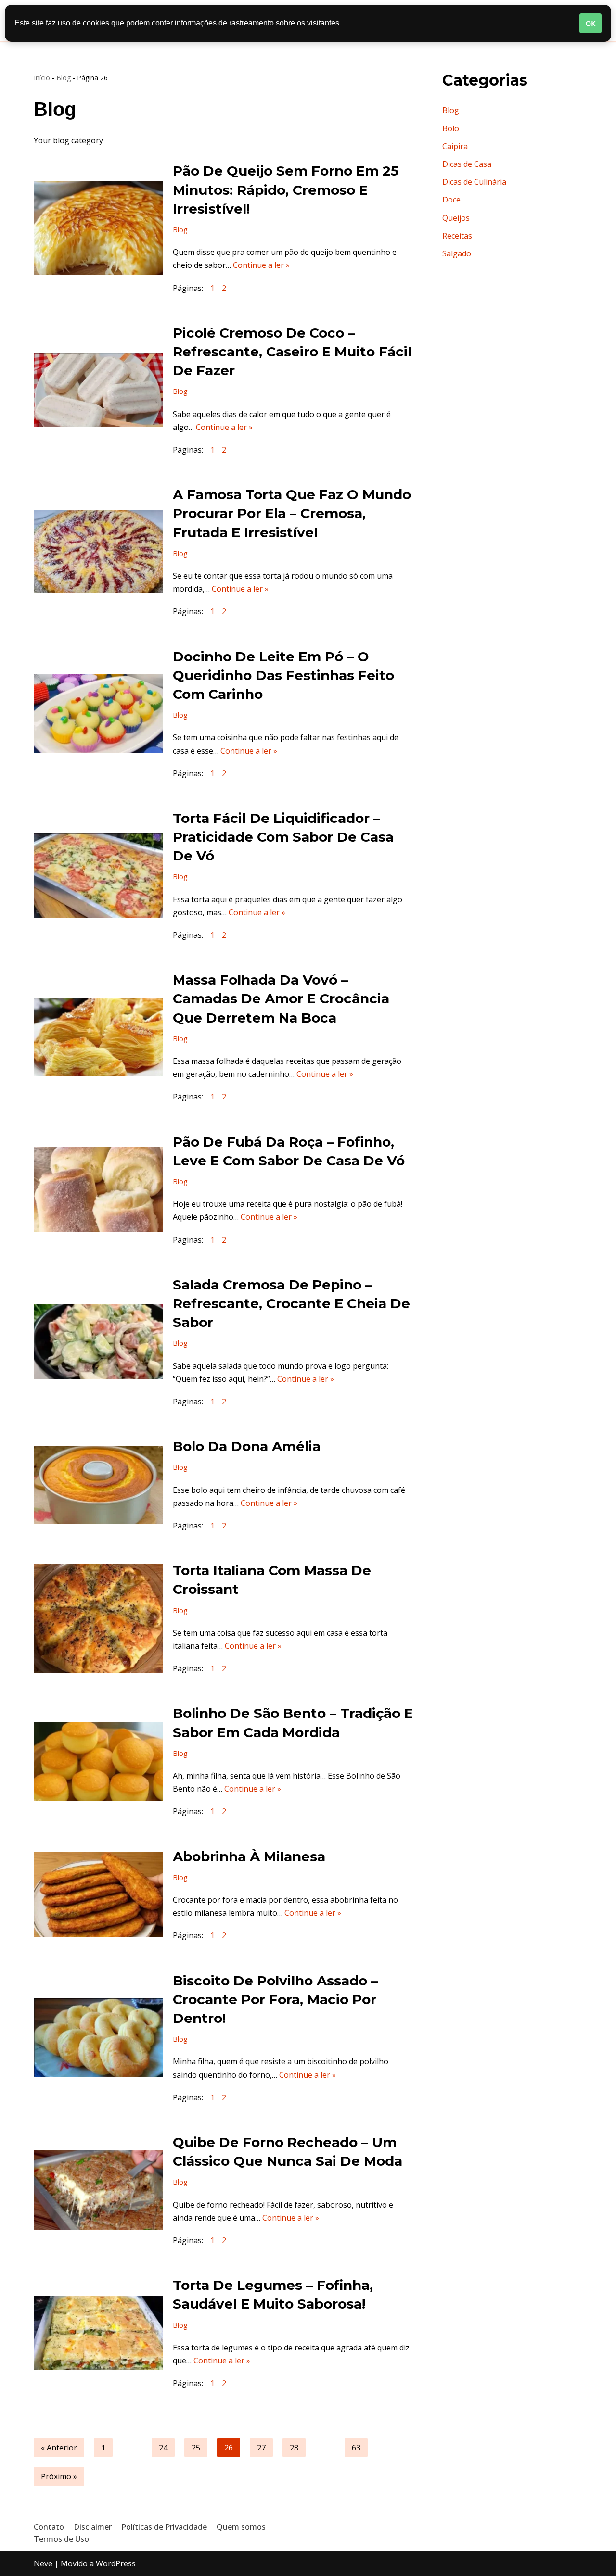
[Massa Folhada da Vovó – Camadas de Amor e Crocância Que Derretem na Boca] (98, 1037)
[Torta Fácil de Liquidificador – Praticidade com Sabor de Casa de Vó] (98, 876)
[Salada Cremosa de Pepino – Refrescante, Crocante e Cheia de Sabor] (98, 1342)
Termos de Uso (61, 2539)
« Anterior (59, 2448)
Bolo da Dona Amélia (247, 1446)
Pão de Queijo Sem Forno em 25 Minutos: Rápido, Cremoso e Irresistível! (286, 189)
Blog (64, 78)
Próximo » (59, 2476)
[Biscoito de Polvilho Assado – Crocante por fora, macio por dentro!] (98, 2038)
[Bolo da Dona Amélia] (98, 1485)
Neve (43, 2563)
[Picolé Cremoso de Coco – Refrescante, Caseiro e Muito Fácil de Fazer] (98, 390)
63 (356, 2448)
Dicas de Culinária (474, 182)
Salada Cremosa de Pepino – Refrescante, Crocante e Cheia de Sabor (291, 1303)
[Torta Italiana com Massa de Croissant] (98, 1618)
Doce (451, 200)
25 (196, 2448)
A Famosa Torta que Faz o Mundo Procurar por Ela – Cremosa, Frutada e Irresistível (292, 513)
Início (42, 78)
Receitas (457, 236)
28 (294, 2448)
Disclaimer (93, 2527)
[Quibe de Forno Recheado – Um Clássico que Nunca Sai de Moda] (98, 2190)
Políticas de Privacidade (164, 2527)
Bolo (451, 128)
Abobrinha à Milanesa (249, 1856)
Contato (49, 2527)
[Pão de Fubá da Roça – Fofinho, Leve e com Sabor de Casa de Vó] (98, 1189)
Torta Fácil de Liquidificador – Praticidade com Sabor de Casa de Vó (283, 837)
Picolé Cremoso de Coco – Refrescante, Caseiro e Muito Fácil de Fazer (292, 352)
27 (261, 2448)
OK (590, 23)
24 (163, 2448)
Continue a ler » (261, 265)
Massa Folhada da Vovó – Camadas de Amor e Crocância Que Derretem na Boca (281, 998)
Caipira (455, 146)
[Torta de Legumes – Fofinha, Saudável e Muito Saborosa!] (98, 2333)
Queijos (456, 218)
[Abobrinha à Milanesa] (98, 1895)
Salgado (457, 253)
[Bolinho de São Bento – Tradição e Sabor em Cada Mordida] (98, 1761)
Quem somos (241, 2527)
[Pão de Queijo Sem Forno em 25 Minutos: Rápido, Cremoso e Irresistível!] (98, 228)
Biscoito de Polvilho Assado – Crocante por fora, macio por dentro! (275, 1999)
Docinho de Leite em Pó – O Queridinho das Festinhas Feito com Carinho (283, 675)
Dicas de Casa (467, 164)
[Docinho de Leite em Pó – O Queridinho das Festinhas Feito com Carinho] (98, 713)
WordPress (116, 2563)
